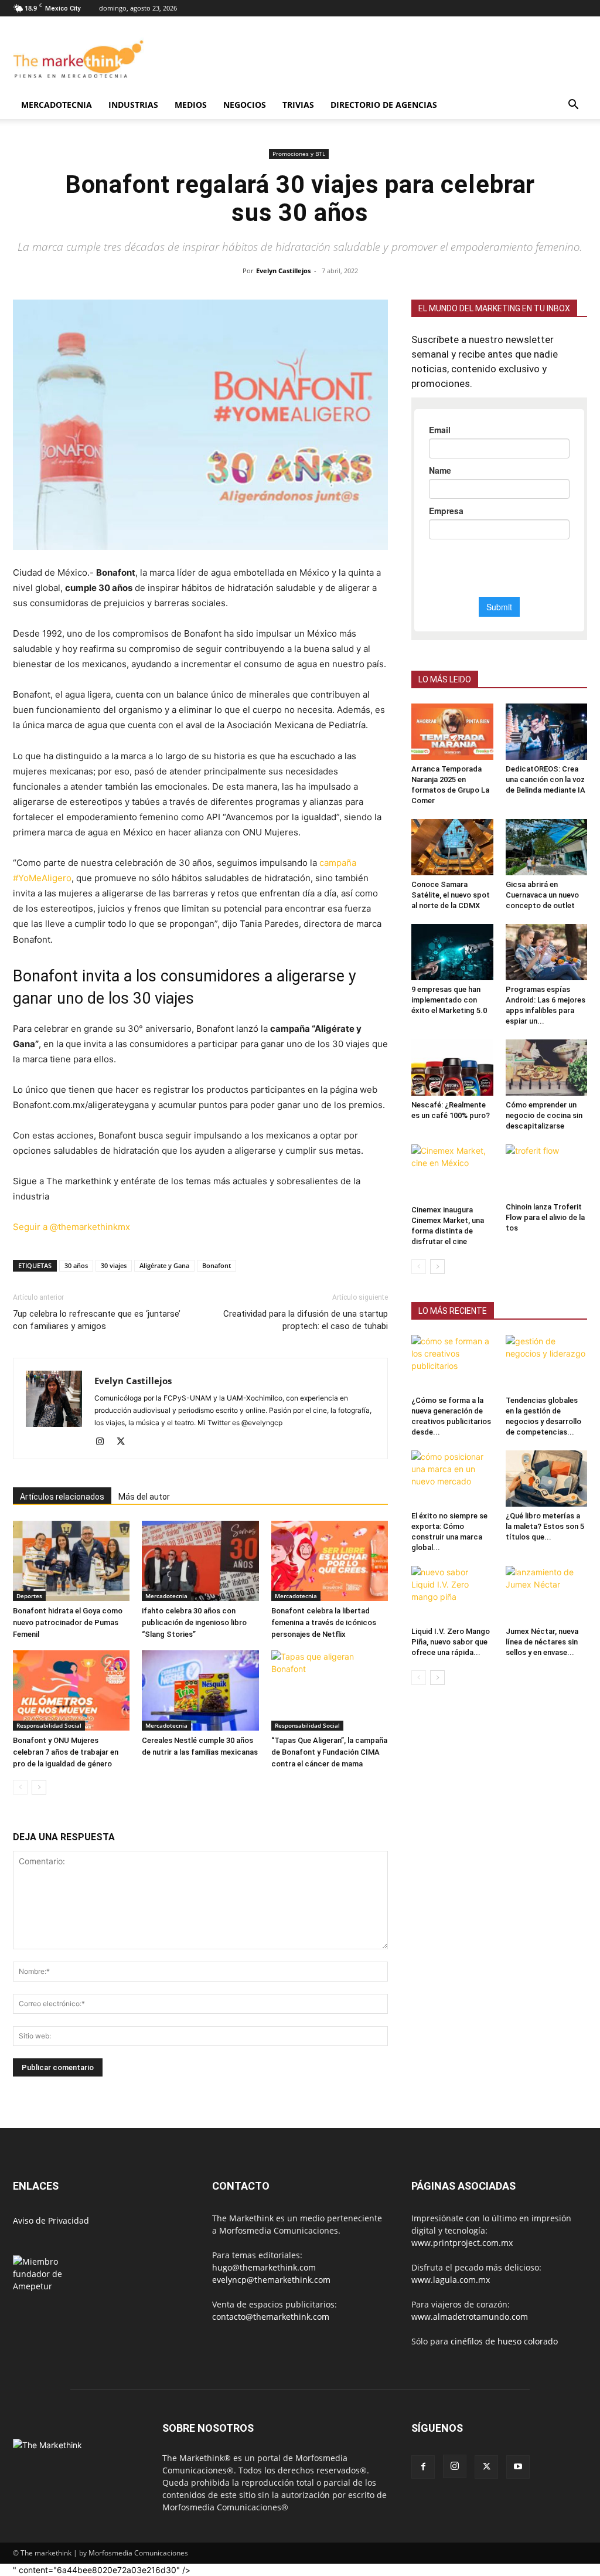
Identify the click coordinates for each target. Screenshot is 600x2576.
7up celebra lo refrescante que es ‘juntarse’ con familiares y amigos (97, 1320)
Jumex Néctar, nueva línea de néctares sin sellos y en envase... (542, 1642)
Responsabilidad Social (49, 1725)
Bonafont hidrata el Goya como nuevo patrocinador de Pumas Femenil (68, 1622)
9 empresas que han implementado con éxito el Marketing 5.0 (449, 1000)
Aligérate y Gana (164, 1265)
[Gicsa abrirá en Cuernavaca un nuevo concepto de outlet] (547, 847)
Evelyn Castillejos (283, 271)
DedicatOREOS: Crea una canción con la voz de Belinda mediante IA (546, 779)
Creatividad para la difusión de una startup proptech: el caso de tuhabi (306, 1320)
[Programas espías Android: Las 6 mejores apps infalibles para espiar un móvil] (547, 952)
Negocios (245, 105)
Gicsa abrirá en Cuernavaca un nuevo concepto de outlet (542, 895)
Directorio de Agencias (384, 105)
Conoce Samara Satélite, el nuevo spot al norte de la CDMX (451, 895)
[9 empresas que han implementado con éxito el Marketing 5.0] (452, 952)
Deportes (29, 1596)
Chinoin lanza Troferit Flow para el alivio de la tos (545, 1217)
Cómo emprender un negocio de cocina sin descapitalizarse (544, 1115)
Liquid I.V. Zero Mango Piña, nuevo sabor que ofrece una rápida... (451, 1642)
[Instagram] (104, 1442)
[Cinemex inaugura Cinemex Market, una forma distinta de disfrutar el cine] (452, 1173)
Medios (191, 105)
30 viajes (114, 1265)
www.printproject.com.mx (462, 2243)
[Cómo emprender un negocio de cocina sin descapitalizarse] (547, 1068)
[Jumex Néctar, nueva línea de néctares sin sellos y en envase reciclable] (547, 1594)
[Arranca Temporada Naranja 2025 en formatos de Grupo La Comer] (452, 732)
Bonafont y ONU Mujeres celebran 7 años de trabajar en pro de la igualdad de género (66, 1752)
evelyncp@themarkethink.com (271, 2280)
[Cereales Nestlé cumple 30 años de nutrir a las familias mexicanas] (200, 1690)
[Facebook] (423, 2467)
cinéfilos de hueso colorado (504, 2341)
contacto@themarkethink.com (271, 2317)
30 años (76, 1265)
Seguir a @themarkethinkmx (71, 1227)
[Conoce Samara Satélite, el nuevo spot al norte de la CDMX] (452, 847)
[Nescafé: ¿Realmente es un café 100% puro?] (452, 1068)
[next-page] (39, 1787)
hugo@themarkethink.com (264, 2267)
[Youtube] (518, 2467)
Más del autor (144, 1497)
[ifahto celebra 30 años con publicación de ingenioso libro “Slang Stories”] (200, 1561)
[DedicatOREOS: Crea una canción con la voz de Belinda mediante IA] (547, 732)
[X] (125, 1442)
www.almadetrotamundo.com (470, 2317)
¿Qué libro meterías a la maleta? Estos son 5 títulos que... (545, 1526)
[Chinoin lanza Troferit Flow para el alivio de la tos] (547, 1171)
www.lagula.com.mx (451, 2280)
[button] (573, 106)
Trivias (298, 105)
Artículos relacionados (62, 1497)
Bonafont (217, 1265)
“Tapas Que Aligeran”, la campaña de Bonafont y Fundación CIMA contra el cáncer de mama (329, 1752)
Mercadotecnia (57, 105)
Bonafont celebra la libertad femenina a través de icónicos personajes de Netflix (324, 1622)
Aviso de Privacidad (51, 2220)
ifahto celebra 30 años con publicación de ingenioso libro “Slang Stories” (194, 1622)
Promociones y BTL (299, 154)
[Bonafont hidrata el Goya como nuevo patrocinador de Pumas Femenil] (71, 1561)
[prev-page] (20, 1787)
